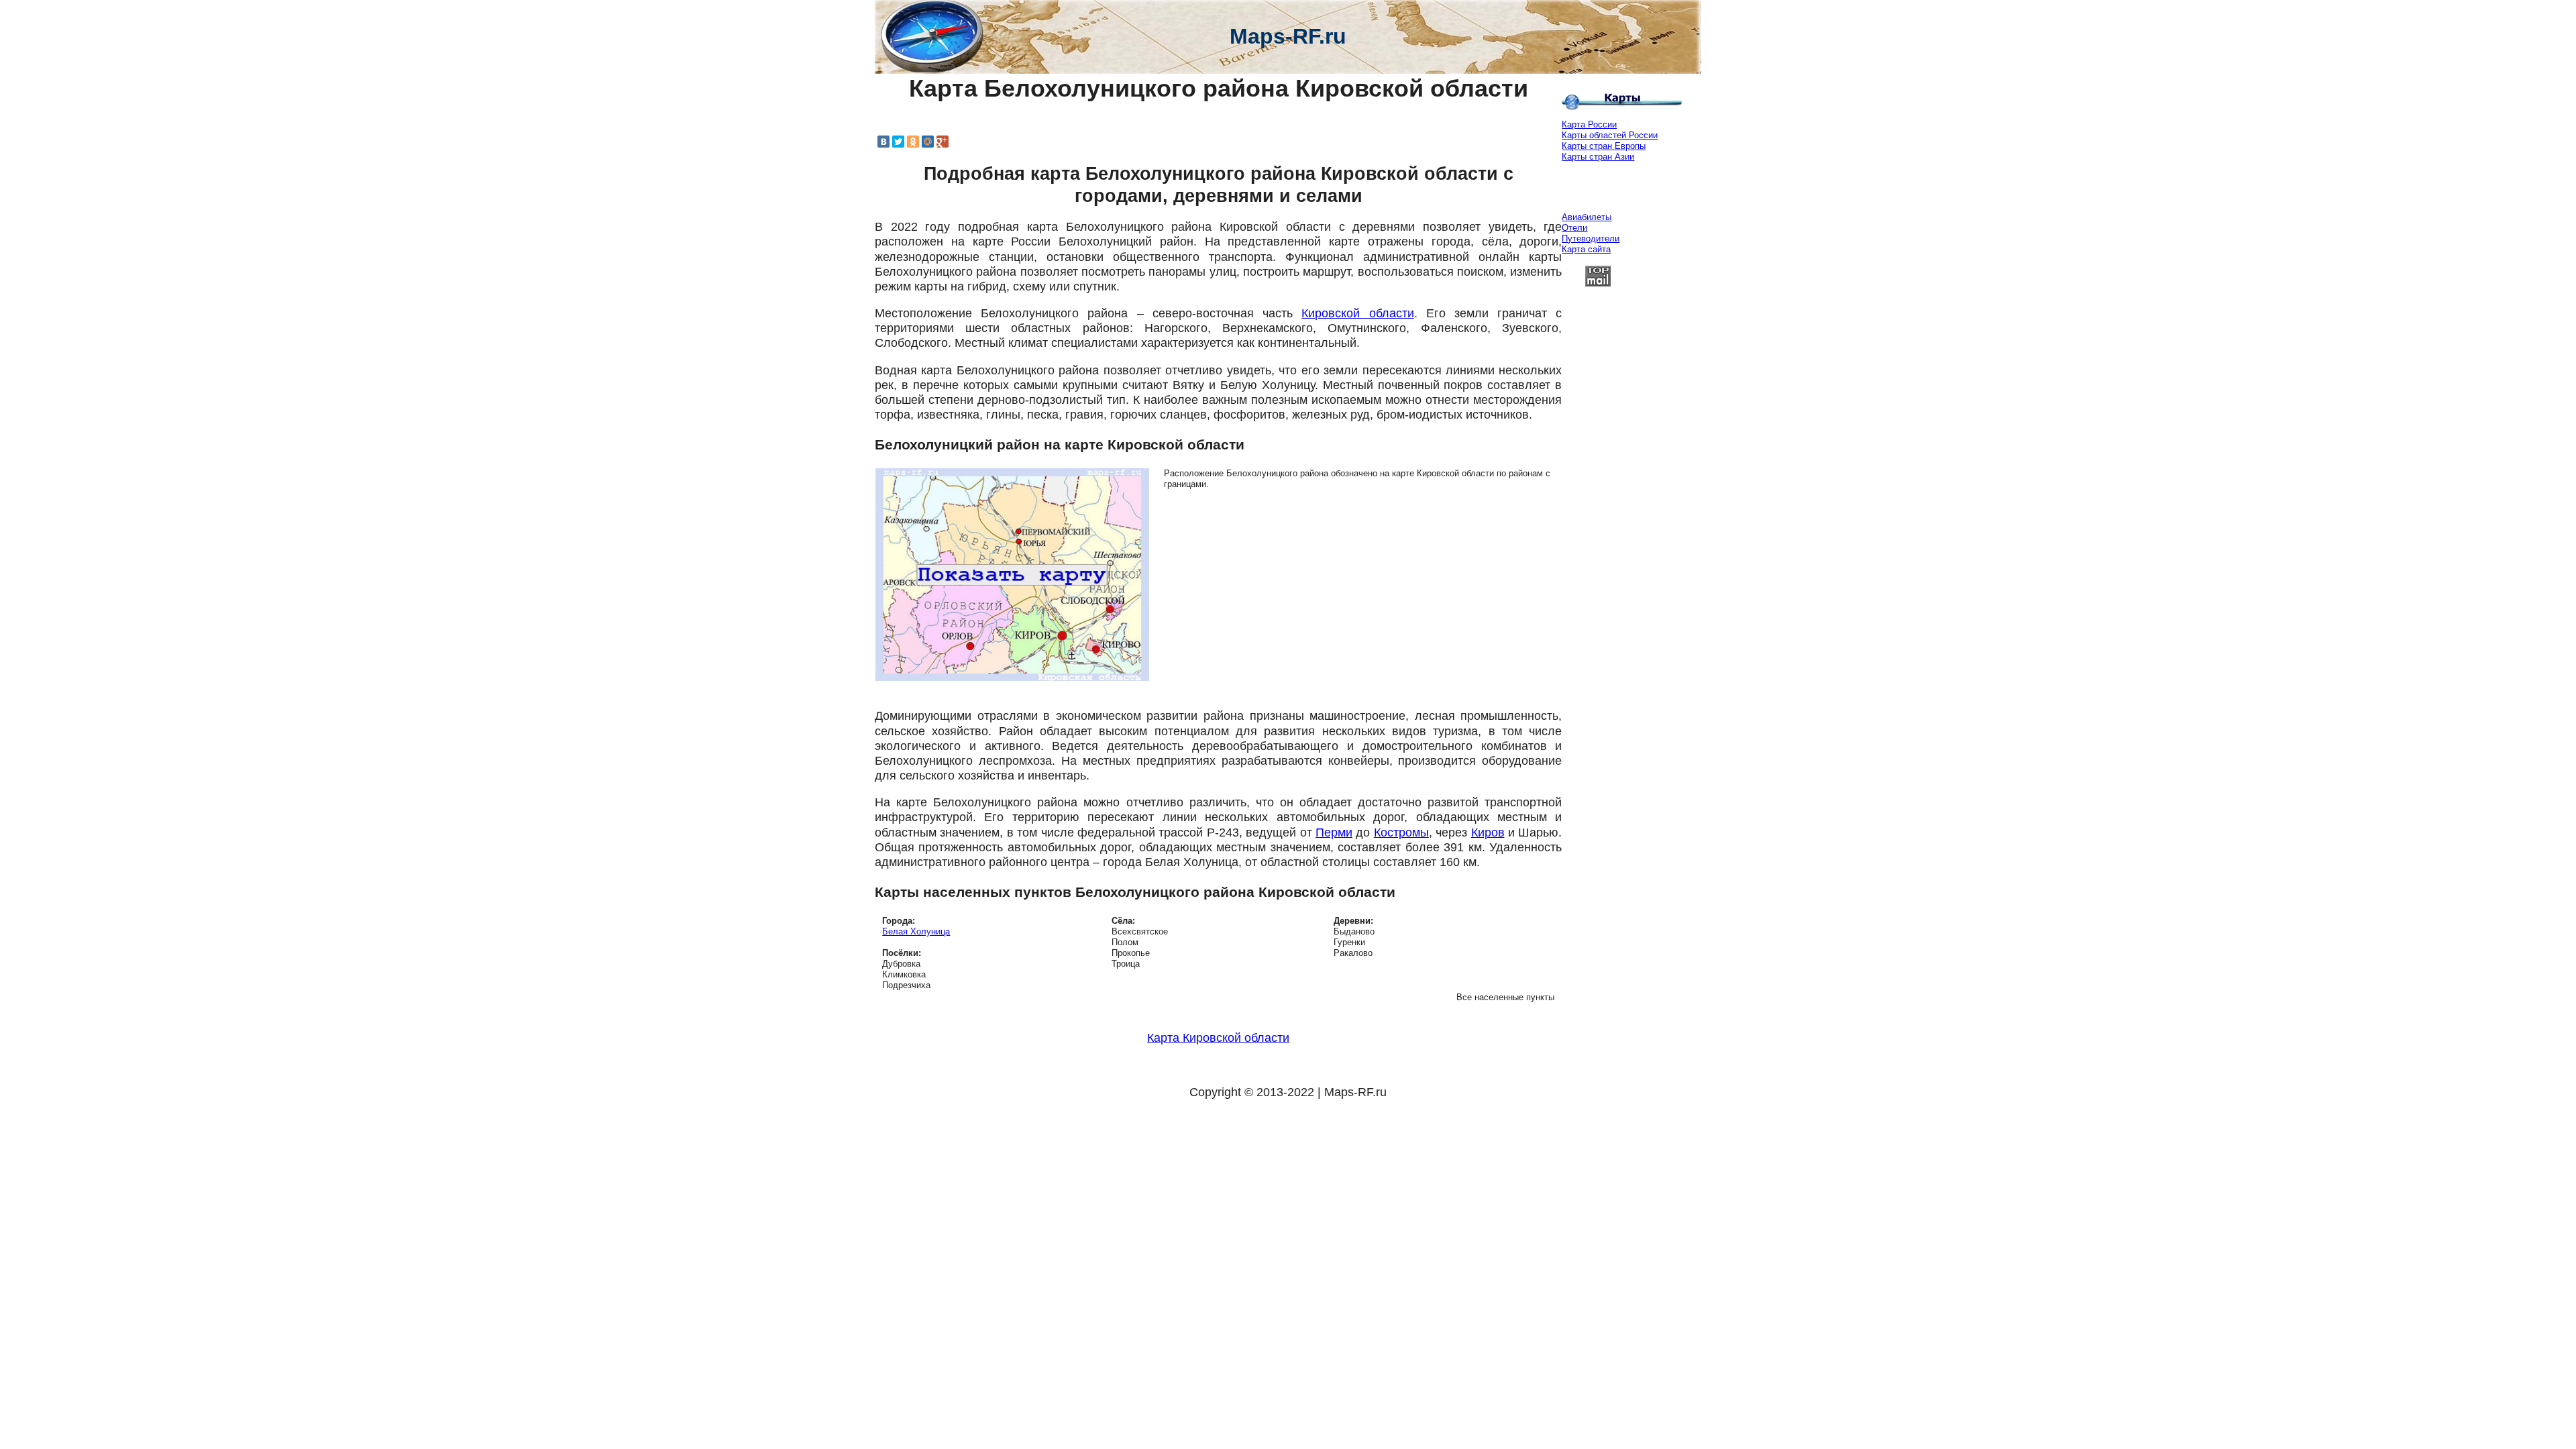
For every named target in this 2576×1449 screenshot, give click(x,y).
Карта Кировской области (1218, 1038)
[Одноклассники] (913, 142)
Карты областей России (1610, 135)
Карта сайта (1586, 249)
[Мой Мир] (928, 142)
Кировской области (1357, 313)
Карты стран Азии (1598, 157)
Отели (1574, 228)
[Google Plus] (943, 142)
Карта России (1589, 124)
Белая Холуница (916, 931)
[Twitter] (898, 142)
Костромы (1401, 833)
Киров (1488, 833)
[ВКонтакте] (883, 142)
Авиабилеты (1587, 217)
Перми (1334, 833)
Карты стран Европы (1604, 146)
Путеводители (1591, 238)
